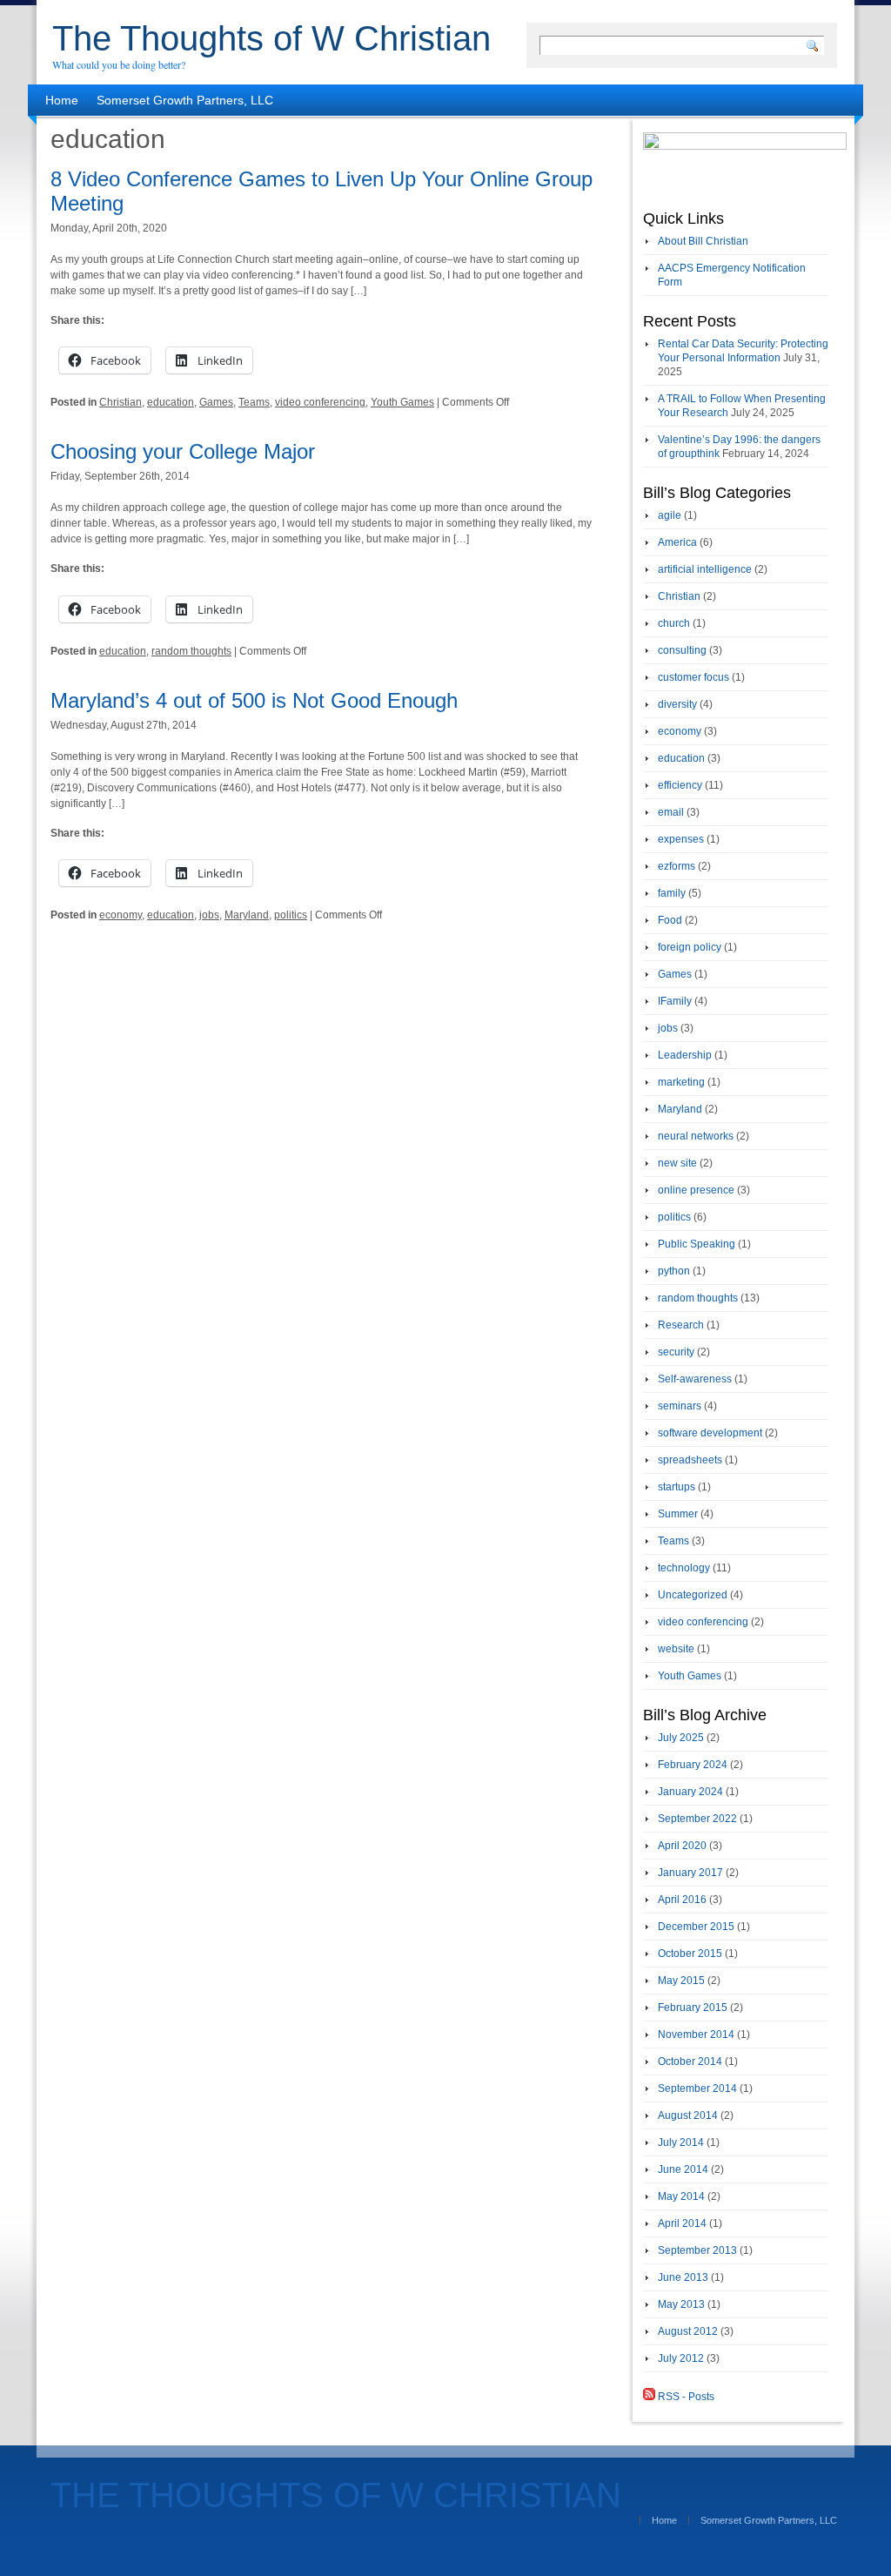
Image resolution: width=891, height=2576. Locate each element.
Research (681, 1325)
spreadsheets (690, 1460)
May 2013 (681, 2304)
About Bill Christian (703, 241)
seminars (680, 1406)
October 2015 (690, 1954)
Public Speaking (697, 1244)
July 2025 (681, 1738)
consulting (682, 650)
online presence (696, 1190)
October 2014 (690, 2061)
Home (62, 100)
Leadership (685, 1055)
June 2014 (683, 2169)
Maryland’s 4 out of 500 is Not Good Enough (254, 700)
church (674, 623)
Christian (121, 402)
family (672, 893)
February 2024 (693, 1765)
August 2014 (688, 2115)
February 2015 (693, 2008)
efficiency (680, 785)
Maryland (247, 915)
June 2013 (683, 2277)
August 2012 (688, 2331)
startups (677, 1487)
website (676, 1649)
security (676, 1352)
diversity (677, 704)
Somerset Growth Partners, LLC (185, 100)
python (674, 1271)
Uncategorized (693, 1595)
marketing (681, 1082)
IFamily (675, 1001)
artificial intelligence (705, 569)
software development (710, 1433)
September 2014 (697, 2088)
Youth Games (402, 402)
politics (291, 915)
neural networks (696, 1136)
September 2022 (697, 1819)
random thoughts (191, 651)
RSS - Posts (685, 2397)
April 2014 (682, 2223)
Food (670, 920)
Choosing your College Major (183, 451)
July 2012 (681, 2358)
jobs (209, 915)
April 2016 (682, 1900)
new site (677, 1163)
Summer (678, 1514)
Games (216, 402)
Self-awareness (695, 1379)
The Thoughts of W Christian (271, 38)
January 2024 (690, 1792)
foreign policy (690, 947)
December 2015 (696, 1927)
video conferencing (320, 402)
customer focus (693, 677)
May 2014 (681, 2196)
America (677, 542)
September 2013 (697, 2250)
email (671, 812)
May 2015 (681, 1981)
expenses (681, 839)
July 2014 (681, 2142)
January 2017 (690, 1873)
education (171, 402)
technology (684, 1568)
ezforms (677, 866)
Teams (254, 402)
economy (121, 915)
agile (670, 515)
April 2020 (682, 1846)
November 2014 (696, 2035)
